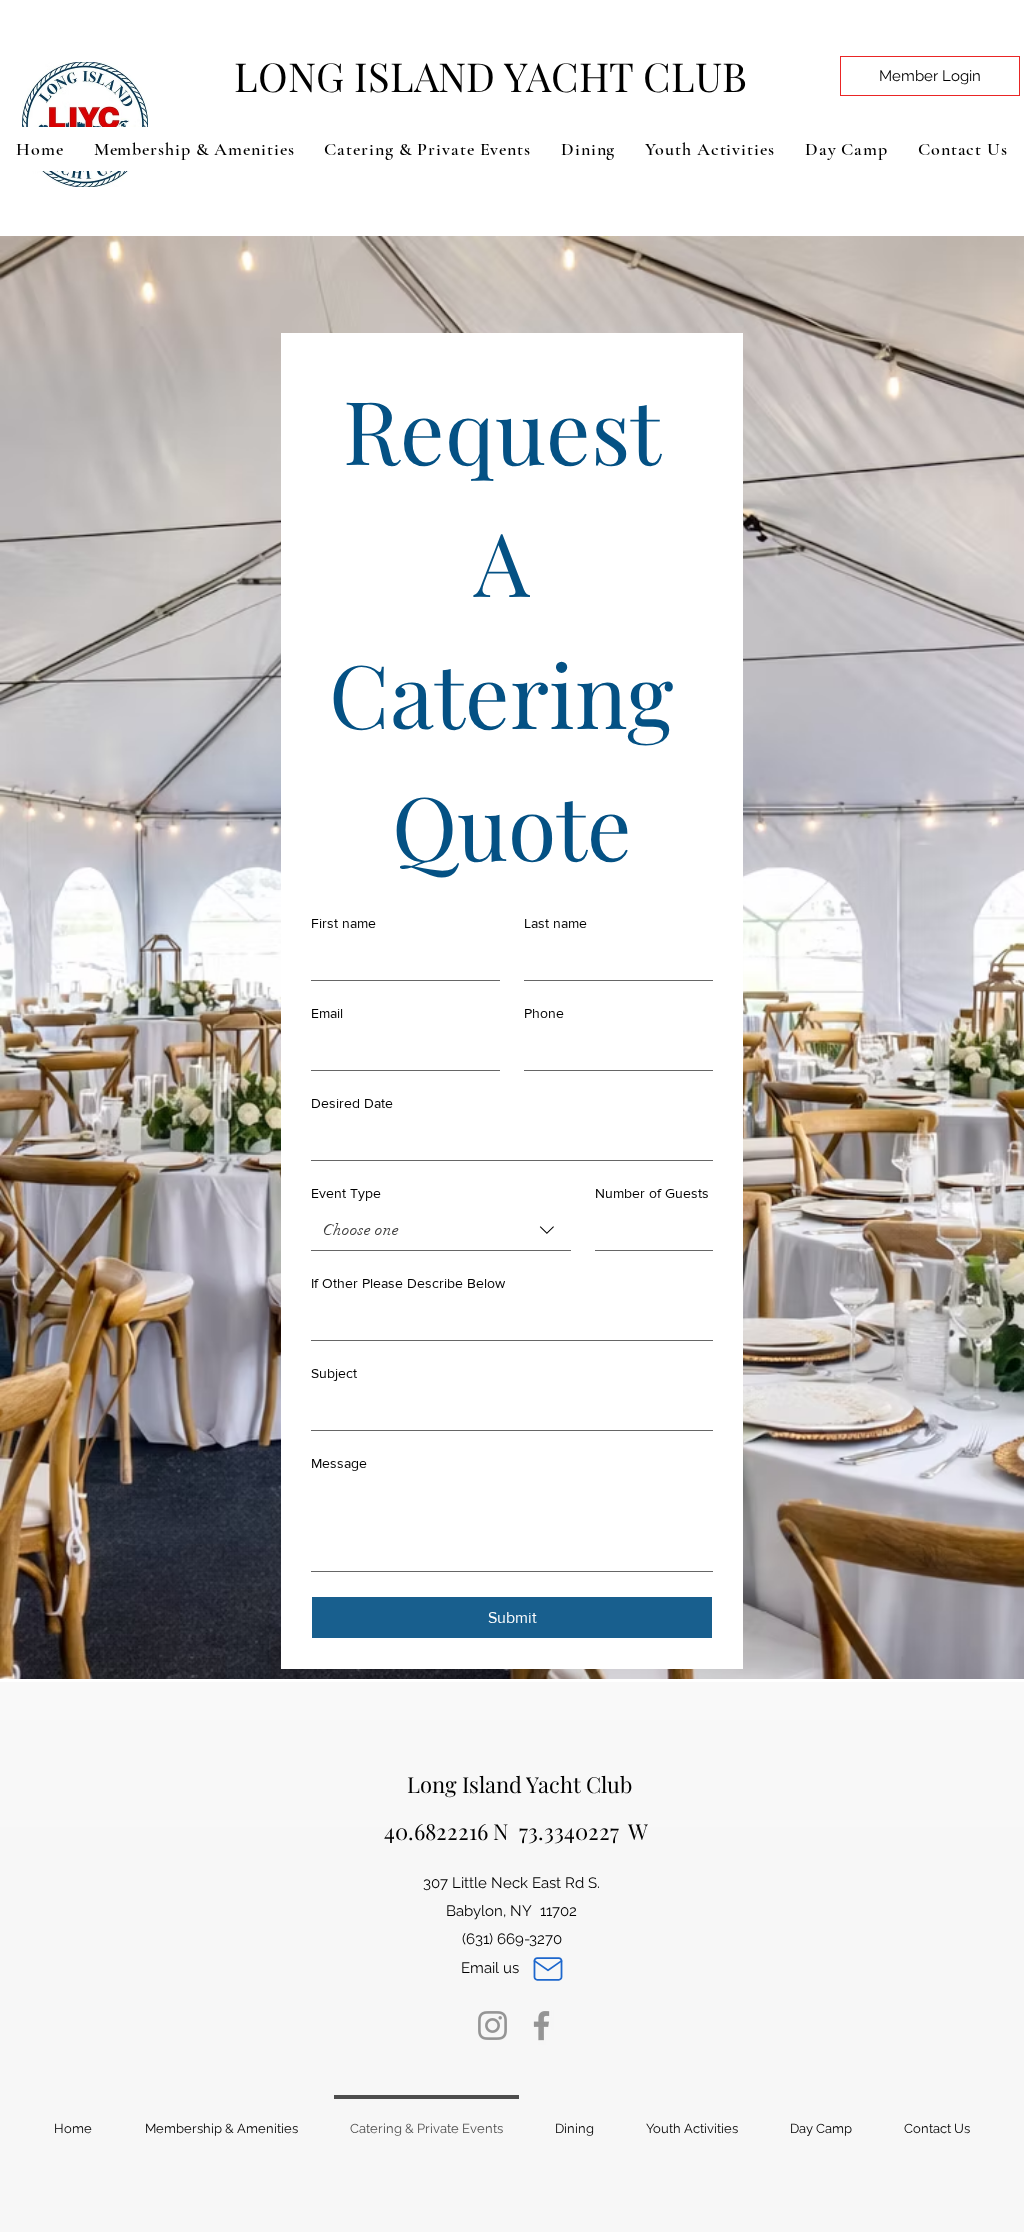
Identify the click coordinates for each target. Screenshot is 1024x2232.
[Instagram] (492, 2025)
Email (327, 1013)
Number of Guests (652, 1193)
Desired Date (352, 1103)
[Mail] (548, 1969)
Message (339, 1463)
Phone (544, 1013)
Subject (334, 1373)
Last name (555, 923)
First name (343, 923)
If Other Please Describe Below (408, 1283)
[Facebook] (541, 2025)
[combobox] (441, 1230)
